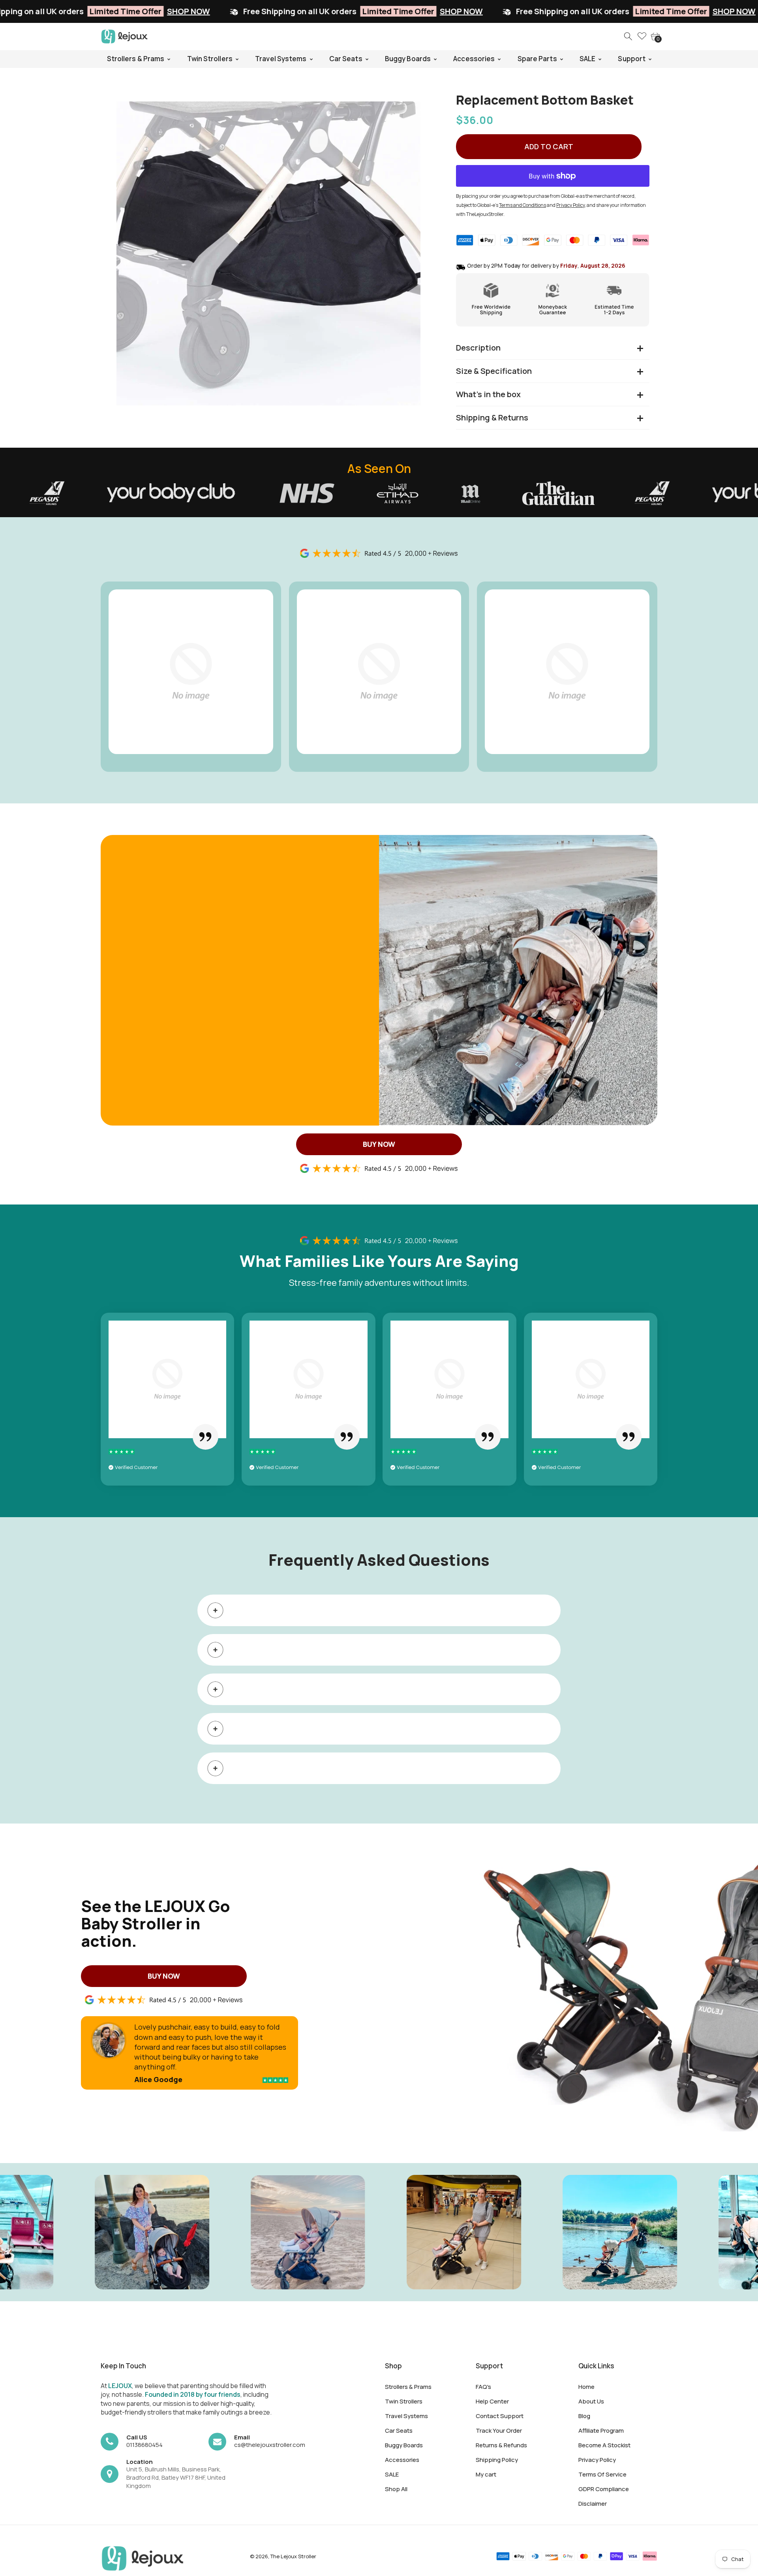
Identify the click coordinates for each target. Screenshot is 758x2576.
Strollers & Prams (408, 2387)
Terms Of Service (602, 2474)
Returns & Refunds (501, 2445)
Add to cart (549, 146)
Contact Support (500, 2416)
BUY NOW (379, 1144)
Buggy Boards (404, 2445)
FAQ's (483, 2387)
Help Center (492, 2401)
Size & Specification (494, 371)
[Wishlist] (642, 37)
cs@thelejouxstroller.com (270, 2445)
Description (478, 348)
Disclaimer (593, 2504)
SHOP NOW (257, 11)
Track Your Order (499, 2431)
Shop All (396, 2489)
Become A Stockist (604, 2445)
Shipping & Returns (492, 417)
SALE (392, 2474)
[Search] (629, 37)
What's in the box (488, 394)
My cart (486, 2474)
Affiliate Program (601, 2431)
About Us (591, 2401)
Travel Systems (406, 2416)
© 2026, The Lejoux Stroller (283, 2556)
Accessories (402, 2460)
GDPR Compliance (604, 2489)
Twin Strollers (404, 2401)
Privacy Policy (597, 2460)
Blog (584, 2416)
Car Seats (399, 2431)
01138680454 (144, 2445)
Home (586, 2387)
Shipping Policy (497, 2460)
